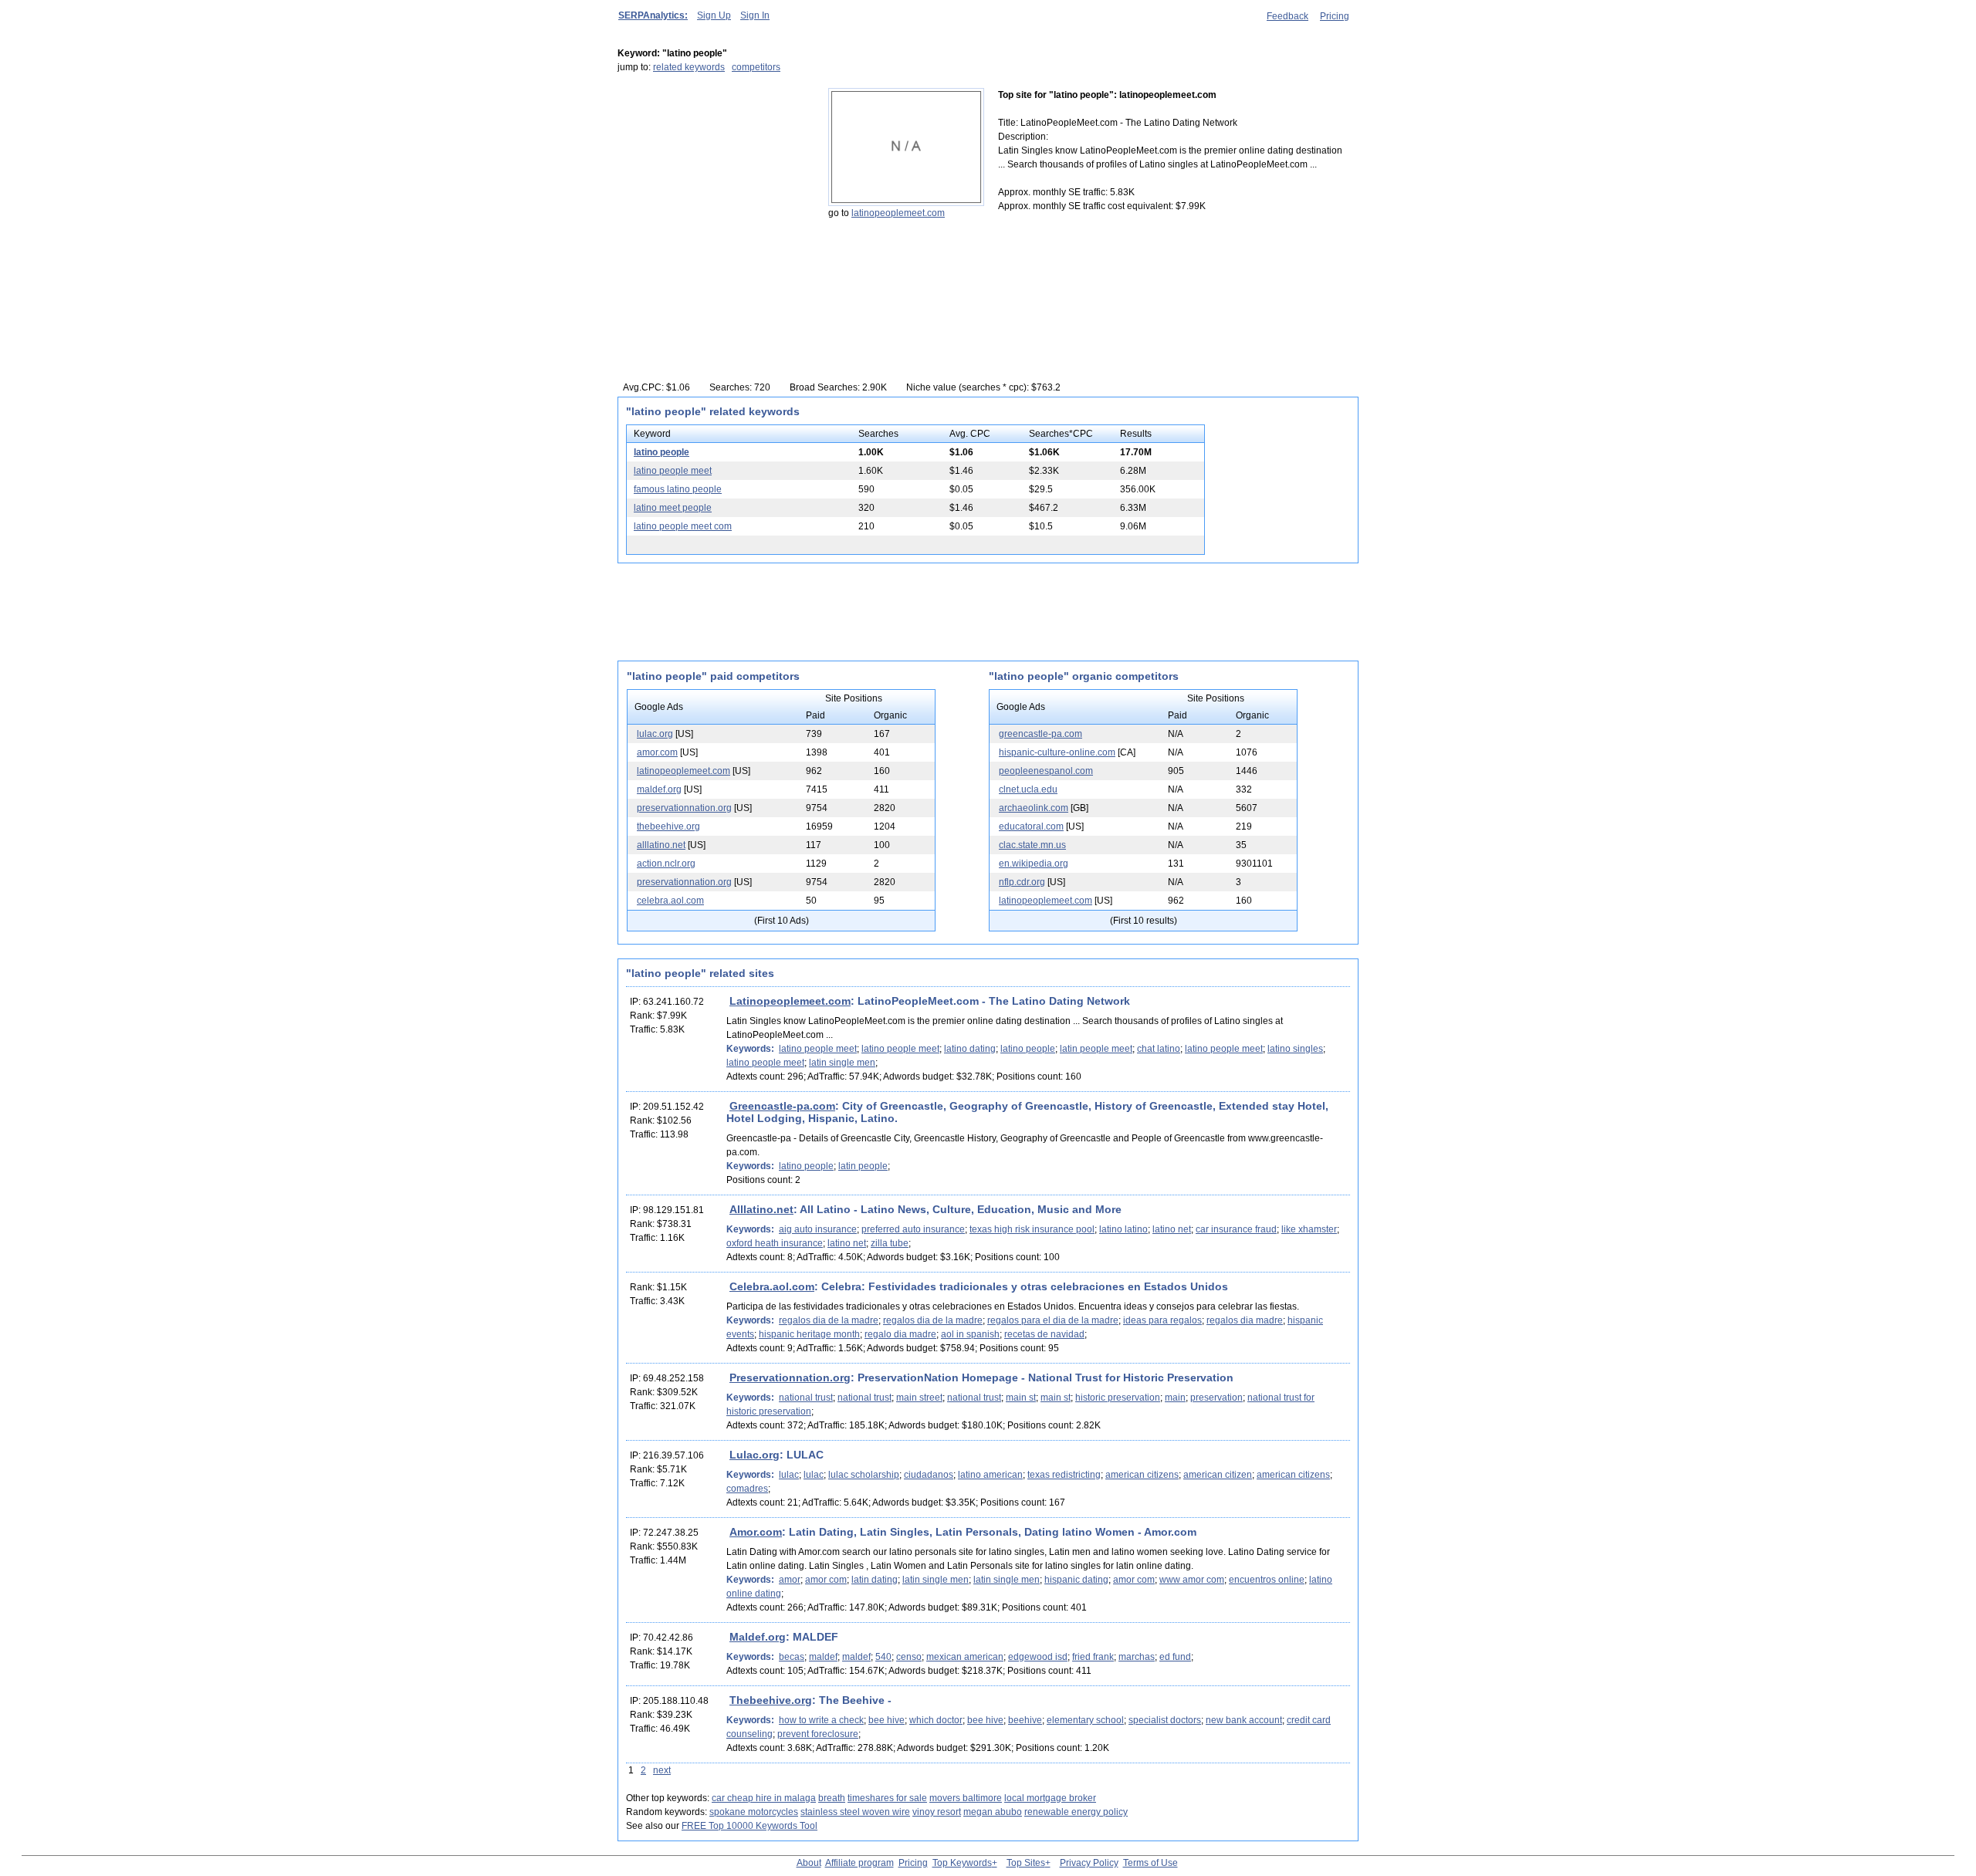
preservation (1216, 1398)
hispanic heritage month (809, 1334)
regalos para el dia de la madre (1053, 1320)
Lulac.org (755, 1455)
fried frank (1093, 1657)
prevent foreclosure (818, 1734)
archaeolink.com (1034, 808)
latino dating (970, 1049)
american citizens (1142, 1475)
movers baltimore (966, 1798)
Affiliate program (859, 1863)
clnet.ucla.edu (1028, 789)
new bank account (1244, 1720)
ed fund (1175, 1657)
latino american (990, 1475)
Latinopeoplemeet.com (790, 1001)
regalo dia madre (900, 1334)
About (809, 1863)
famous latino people (678, 489)
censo (909, 1657)
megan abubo (993, 1812)
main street (919, 1398)
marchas (1137, 1657)
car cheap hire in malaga (764, 1798)
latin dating (875, 1580)
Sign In (755, 15)
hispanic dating (1076, 1580)
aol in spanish (970, 1334)
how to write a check (821, 1720)
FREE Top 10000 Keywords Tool (749, 1826)
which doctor (936, 1720)
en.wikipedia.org (1034, 864)
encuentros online (1267, 1580)
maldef (823, 1657)
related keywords (689, 67)
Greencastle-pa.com (782, 1106)
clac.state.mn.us (1032, 845)
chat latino (1159, 1049)
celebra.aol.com (670, 901)
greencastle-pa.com (1040, 734)
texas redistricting (1064, 1475)
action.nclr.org (666, 864)
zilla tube (890, 1243)
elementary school (1085, 1720)
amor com (826, 1580)
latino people (661, 452)
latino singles (1295, 1049)
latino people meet (673, 471)
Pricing (1335, 16)
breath (832, 1798)
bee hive (886, 1720)
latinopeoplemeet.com (898, 213)
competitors (756, 67)
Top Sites (1026, 1863)
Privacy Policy (1089, 1863)
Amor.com (756, 1532)
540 (883, 1657)
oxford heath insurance (775, 1243)
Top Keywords (962, 1863)
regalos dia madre (1245, 1320)
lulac (789, 1475)
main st (1021, 1398)
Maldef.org (758, 1637)
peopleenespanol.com (1046, 771)
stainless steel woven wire (855, 1812)
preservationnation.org (684, 808)
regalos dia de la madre (829, 1320)
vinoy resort (937, 1812)
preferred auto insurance (913, 1229)
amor (790, 1580)
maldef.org (659, 789)
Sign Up (714, 15)
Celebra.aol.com (772, 1286)
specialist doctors (1165, 1720)
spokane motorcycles (754, 1812)
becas (792, 1657)
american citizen (1218, 1475)
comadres (747, 1489)
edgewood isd (1038, 1657)
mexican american (965, 1657)
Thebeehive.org (771, 1700)
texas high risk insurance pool (1032, 1229)
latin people (863, 1166)
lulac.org (655, 734)
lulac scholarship (864, 1475)
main (1175, 1398)
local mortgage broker (1050, 1798)
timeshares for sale (887, 1798)
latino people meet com (683, 526)
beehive (1025, 1720)
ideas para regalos (1162, 1320)
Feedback (1287, 16)
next (662, 1770)
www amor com (1192, 1580)
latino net (1172, 1229)
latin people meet (1096, 1049)
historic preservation (1118, 1398)
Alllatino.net (761, 1209)
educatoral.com (1031, 826)
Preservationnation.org (790, 1377)
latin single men (842, 1063)
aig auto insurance (818, 1229)
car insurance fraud (1236, 1229)
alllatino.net (661, 845)
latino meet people (673, 508)
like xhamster (1309, 1229)
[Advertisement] (714, 184)
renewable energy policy (1076, 1812)
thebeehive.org (668, 826)
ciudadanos (929, 1475)
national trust (806, 1398)
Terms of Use (1150, 1863)
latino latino (1123, 1229)
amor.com (657, 752)
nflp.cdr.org (1022, 882)
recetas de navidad (1044, 1334)
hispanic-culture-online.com (1057, 752)
